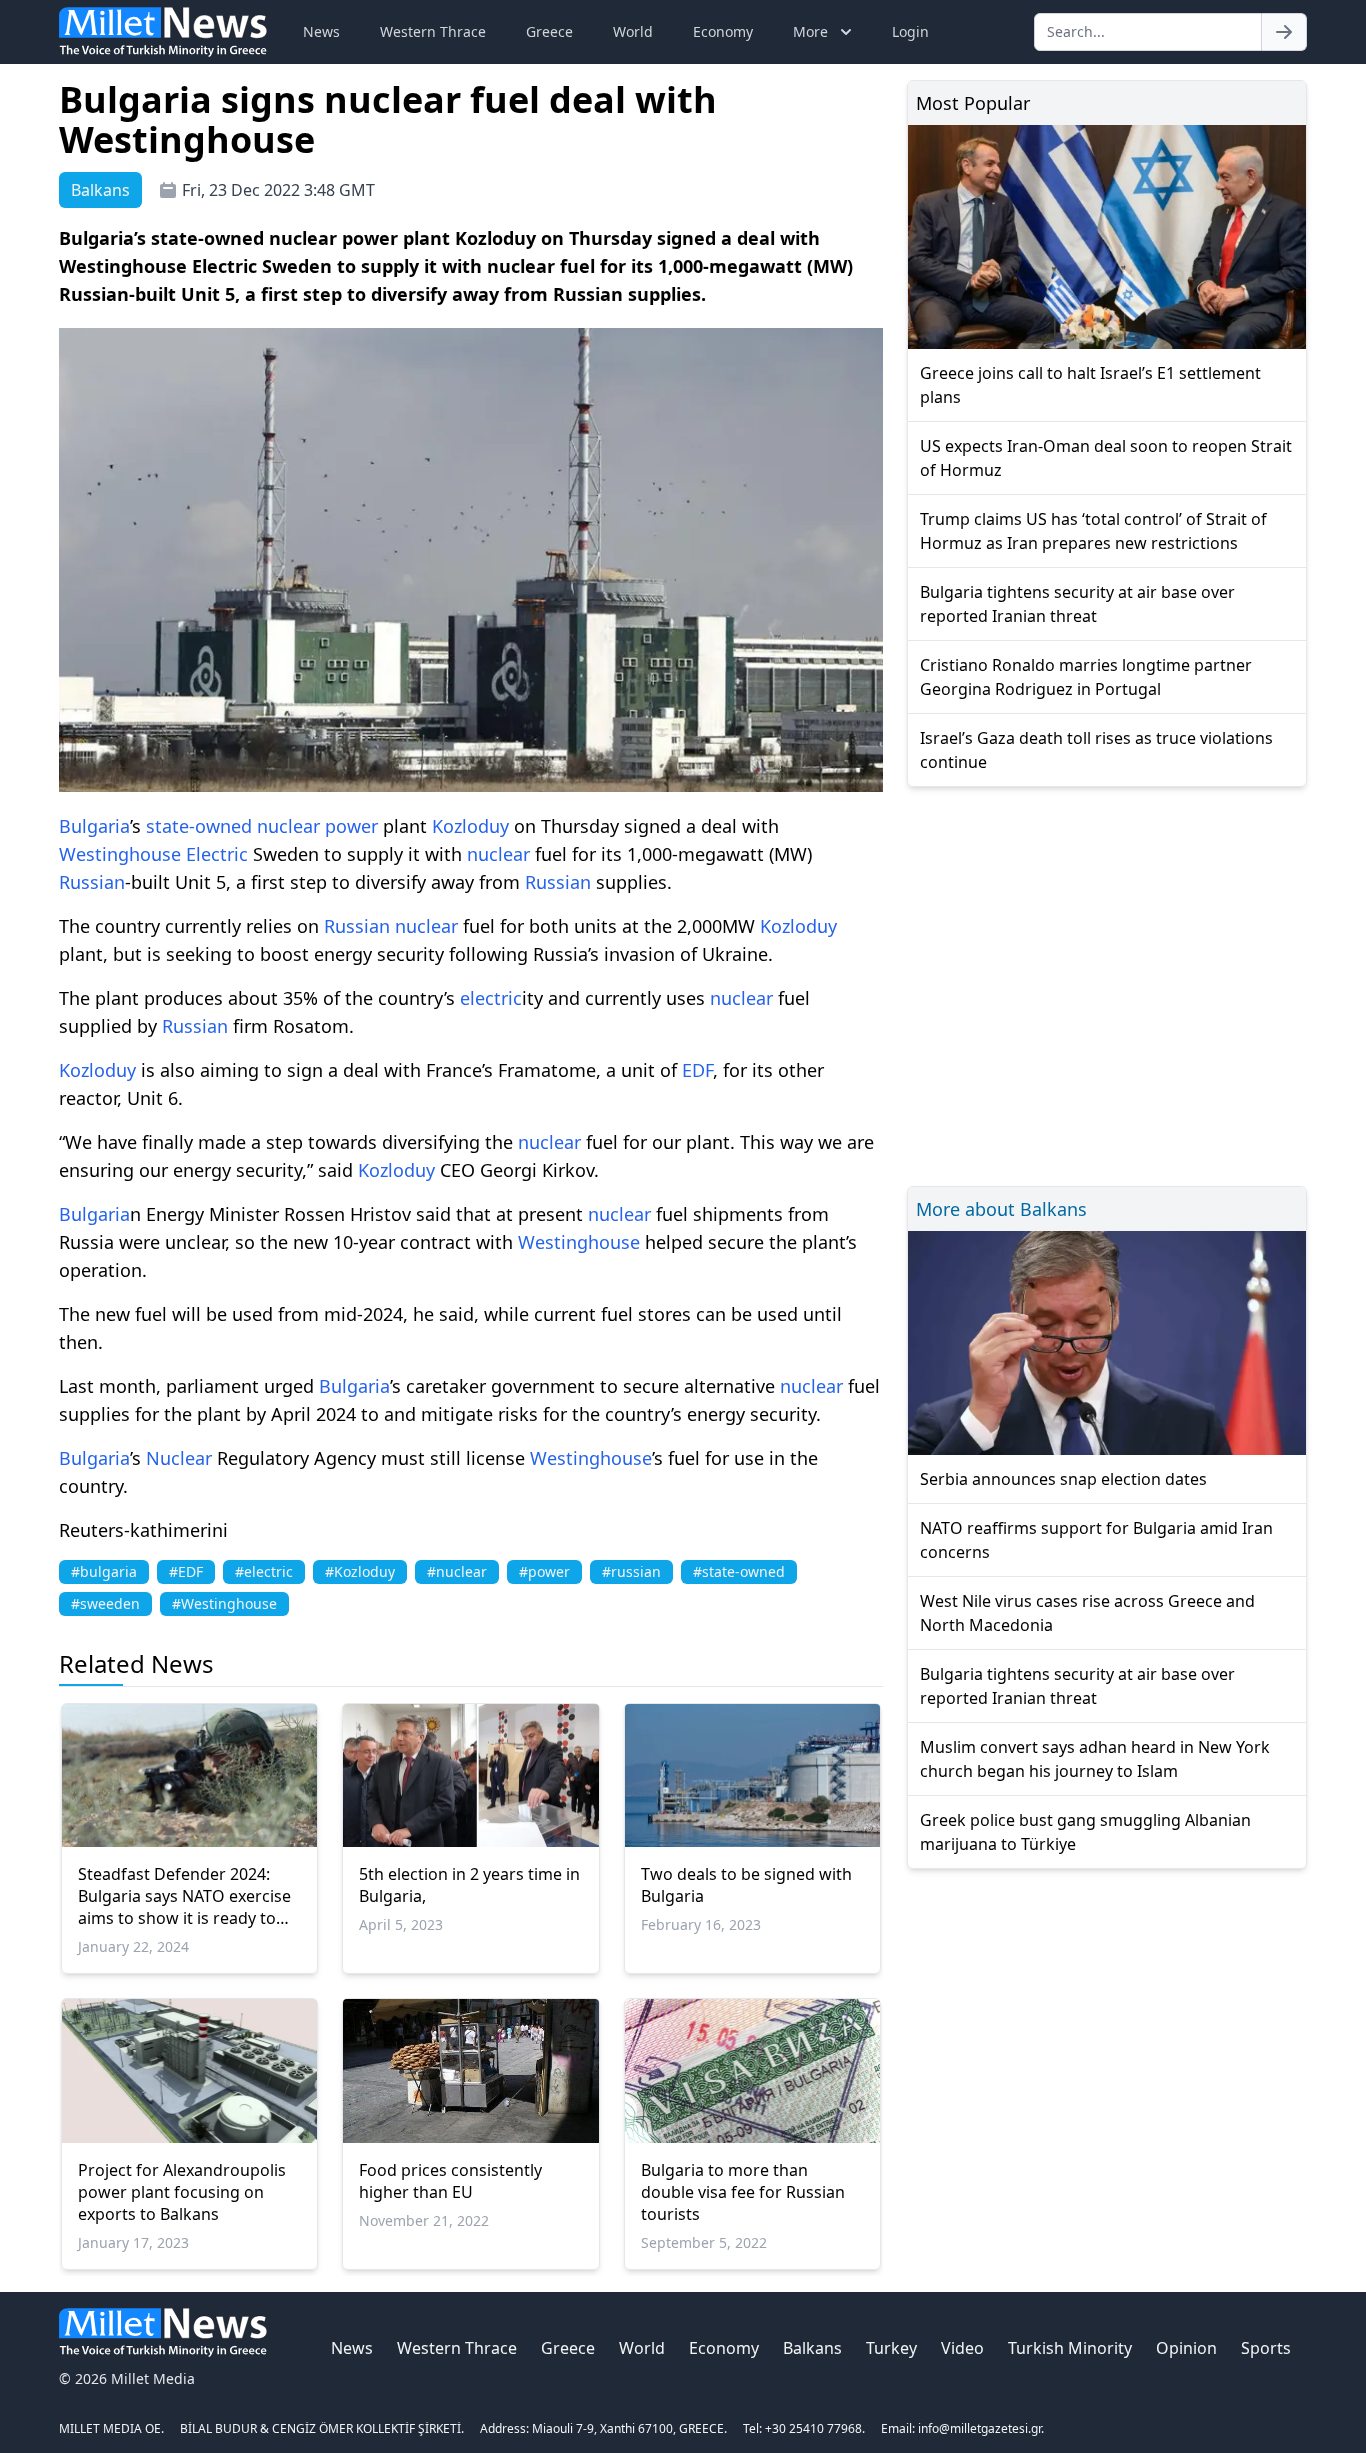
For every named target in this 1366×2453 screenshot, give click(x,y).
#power (544, 1571)
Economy (723, 31)
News (321, 31)
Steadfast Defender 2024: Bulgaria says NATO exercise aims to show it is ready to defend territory (184, 1896)
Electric (217, 854)
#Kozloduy (360, 1571)
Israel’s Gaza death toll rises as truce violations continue (1096, 750)
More (810, 31)
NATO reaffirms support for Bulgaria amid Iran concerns (1096, 1540)
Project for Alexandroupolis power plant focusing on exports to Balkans (182, 2192)
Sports (1266, 2348)
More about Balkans (1001, 1209)
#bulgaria (104, 1571)
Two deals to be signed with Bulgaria (746, 1885)
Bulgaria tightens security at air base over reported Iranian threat (1077, 604)
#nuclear (457, 1571)
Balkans (812, 2348)
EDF (697, 1070)
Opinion (1186, 2348)
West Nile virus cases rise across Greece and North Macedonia (1087, 1613)
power (351, 826)
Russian (92, 882)
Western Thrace (433, 31)
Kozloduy (470, 826)
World (633, 31)
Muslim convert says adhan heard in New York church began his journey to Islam (1095, 1759)
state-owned (199, 826)
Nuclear (179, 1458)
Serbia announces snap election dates (1063, 1479)
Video (962, 2348)
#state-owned (739, 1571)
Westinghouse (120, 854)
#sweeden (105, 1603)
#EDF (186, 1571)
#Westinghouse (224, 1603)
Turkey (891, 2348)
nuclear (288, 826)
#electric (264, 1571)
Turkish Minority (1070, 2348)
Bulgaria (94, 826)
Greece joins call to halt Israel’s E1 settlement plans (1090, 385)
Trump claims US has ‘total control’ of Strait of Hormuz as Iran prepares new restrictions (1093, 531)
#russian (631, 1571)
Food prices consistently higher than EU (450, 2181)
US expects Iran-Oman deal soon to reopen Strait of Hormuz (1106, 458)
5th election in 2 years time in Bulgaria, (469, 1885)
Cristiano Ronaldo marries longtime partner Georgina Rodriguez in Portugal (1086, 677)
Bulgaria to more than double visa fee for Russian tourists (743, 2192)
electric (491, 998)
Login (910, 31)
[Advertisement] (1107, 983)
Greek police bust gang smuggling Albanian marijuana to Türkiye (1085, 1832)
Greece (549, 31)
